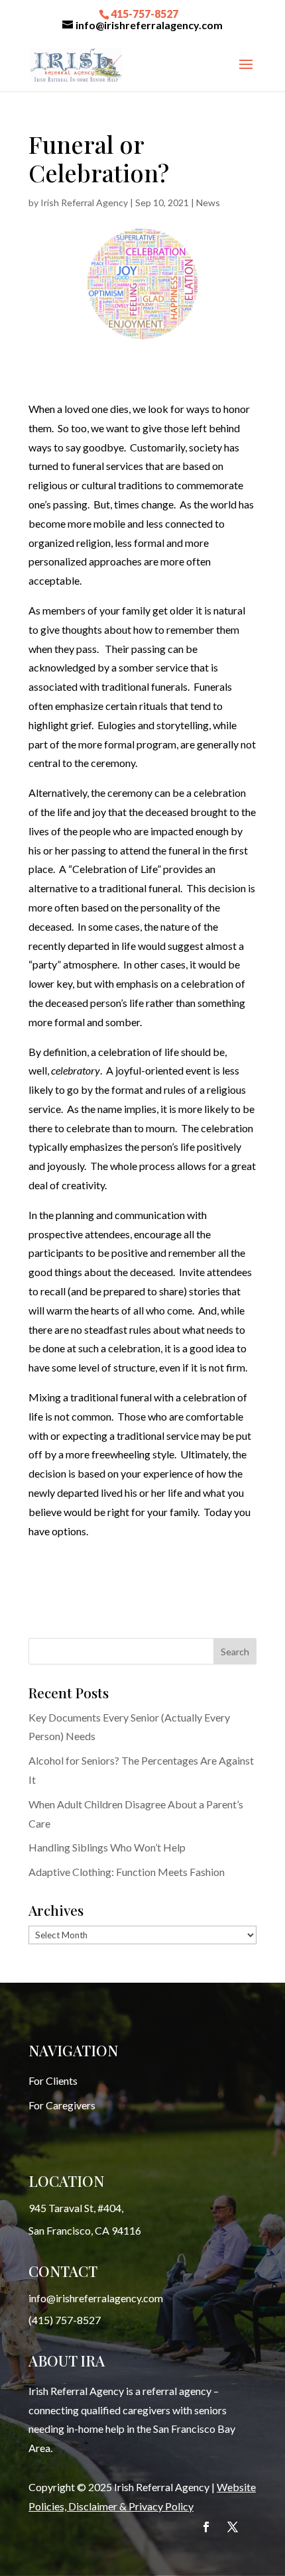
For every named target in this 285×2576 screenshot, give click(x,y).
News (208, 203)
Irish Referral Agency (84, 203)
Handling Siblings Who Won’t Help (107, 1847)
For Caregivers (62, 2105)
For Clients (53, 2080)
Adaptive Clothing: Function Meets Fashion (127, 1872)
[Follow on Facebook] (206, 2527)
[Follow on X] (233, 2527)
